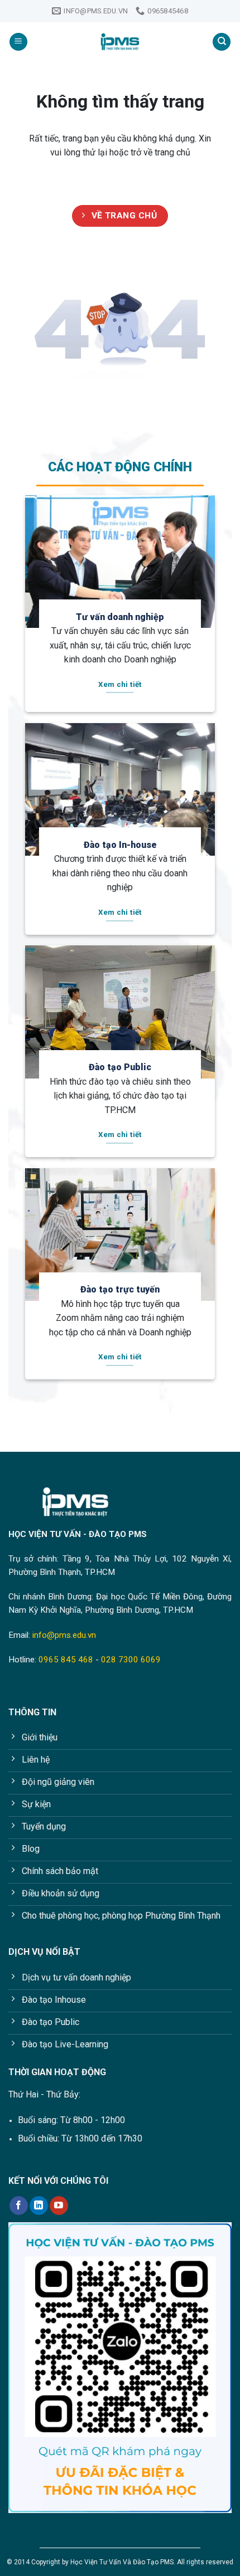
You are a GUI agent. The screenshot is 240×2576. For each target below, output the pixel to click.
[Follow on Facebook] (19, 2206)
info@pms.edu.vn (64, 1635)
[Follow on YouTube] (59, 2206)
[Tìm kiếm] (222, 42)
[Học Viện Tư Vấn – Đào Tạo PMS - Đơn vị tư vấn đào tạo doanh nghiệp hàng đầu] (120, 42)
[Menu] (18, 42)
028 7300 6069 (131, 1660)
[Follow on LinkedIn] (39, 2206)
